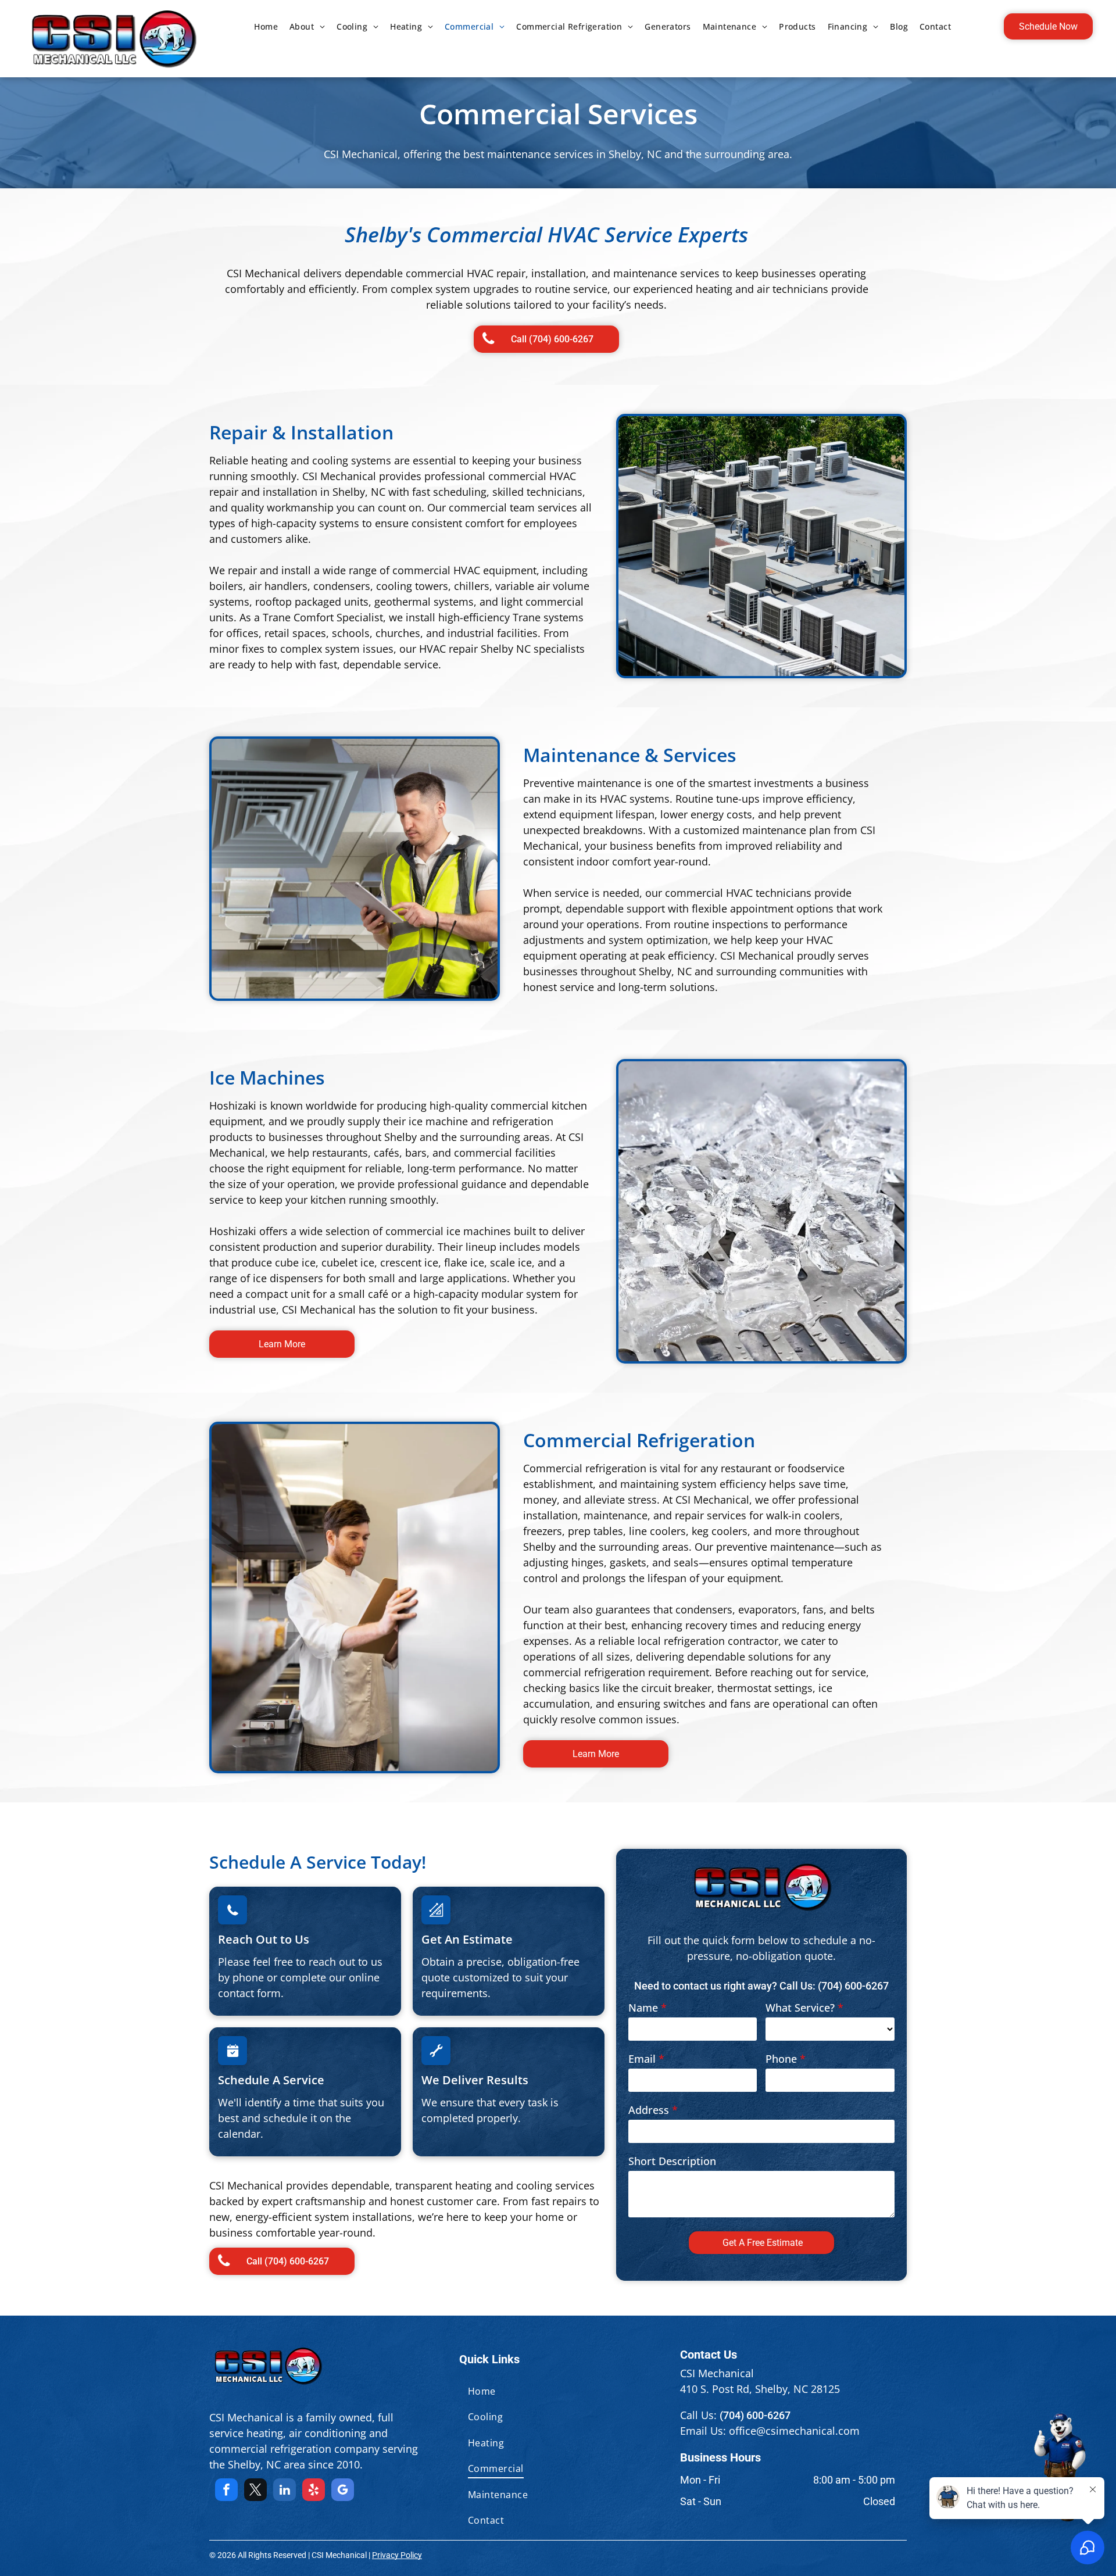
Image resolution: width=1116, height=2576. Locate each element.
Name (643, 2008)
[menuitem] (266, 26)
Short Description (672, 2161)
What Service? (800, 2008)
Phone (781, 2059)
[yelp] (314, 2491)
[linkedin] (285, 2491)
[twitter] (255, 2491)
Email (642, 2059)
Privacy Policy (397, 2555)
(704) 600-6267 (853, 1986)
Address (649, 2110)
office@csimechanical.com (794, 2431)
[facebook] (226, 2491)
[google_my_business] (343, 2491)
